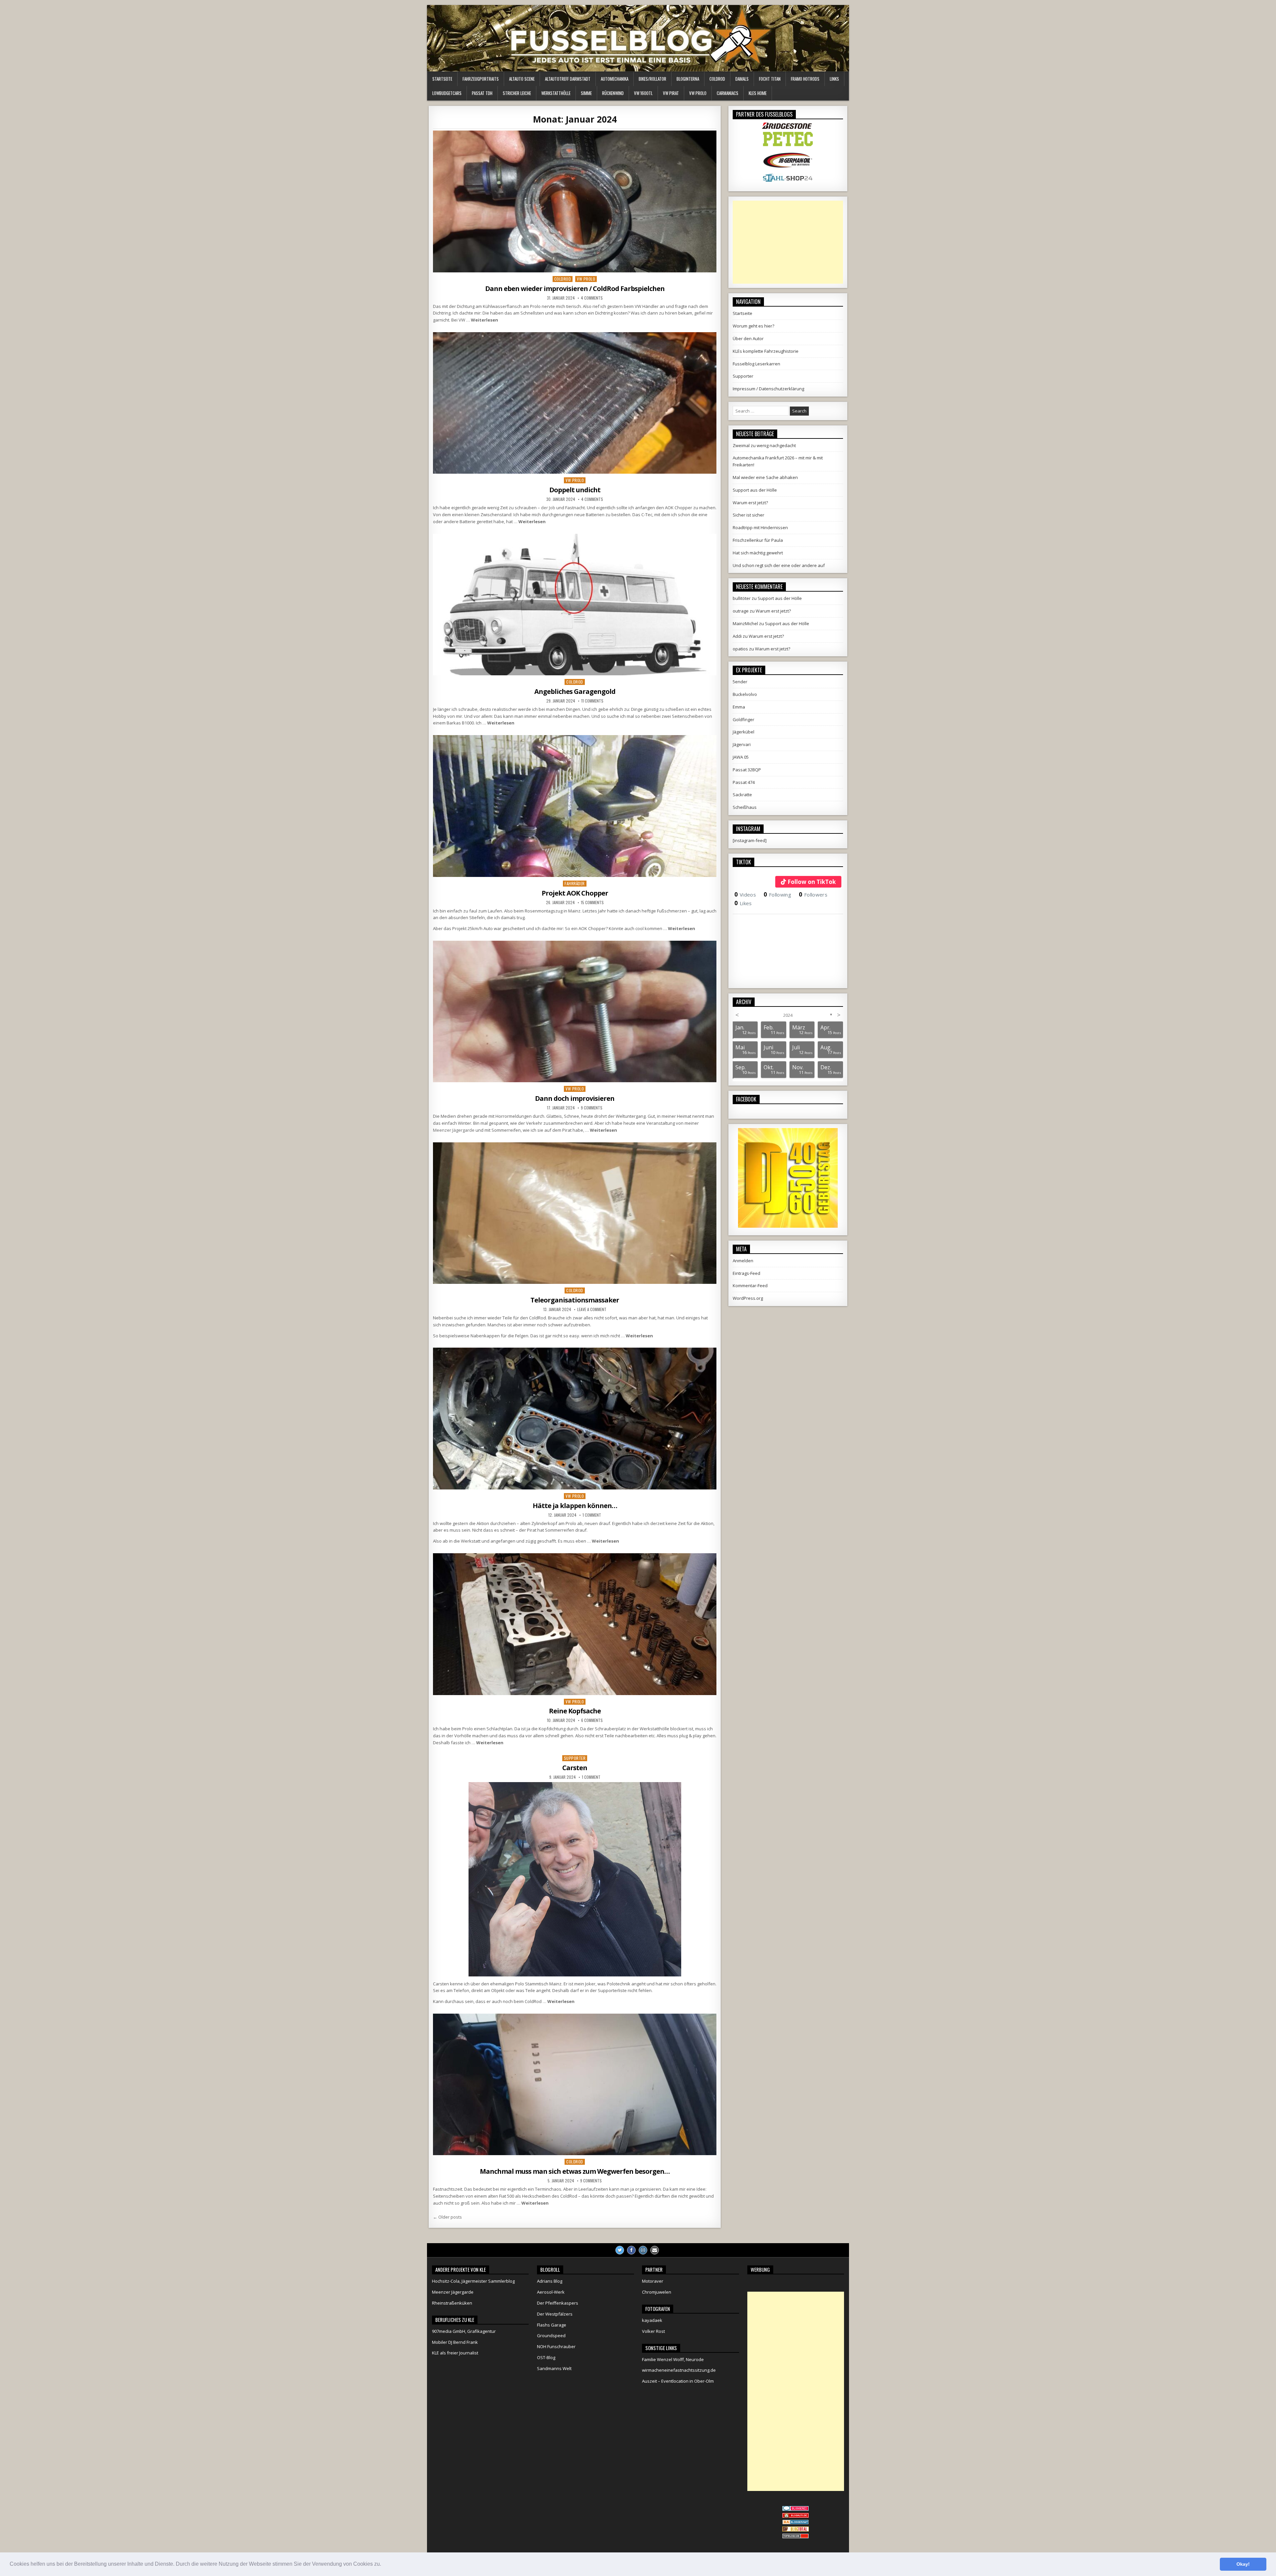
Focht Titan (770, 79)
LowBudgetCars (447, 93)
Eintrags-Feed (746, 1273)
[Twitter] (620, 2250)
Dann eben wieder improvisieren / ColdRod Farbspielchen (575, 288)
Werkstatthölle (556, 93)
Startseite (442, 79)
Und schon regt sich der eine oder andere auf (779, 565)
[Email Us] (655, 2250)
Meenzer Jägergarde (454, 1130)
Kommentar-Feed (750, 1286)
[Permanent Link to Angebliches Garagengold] (575, 605)
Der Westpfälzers (555, 2314)
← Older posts (447, 2217)
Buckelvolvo (745, 694)
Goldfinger (744, 719)
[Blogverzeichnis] (796, 2523)
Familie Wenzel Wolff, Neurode (673, 2359)
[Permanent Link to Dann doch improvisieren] (575, 1012)
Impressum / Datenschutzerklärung (768, 389)
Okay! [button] (1243, 2564)
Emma (739, 707)
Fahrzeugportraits (481, 79)
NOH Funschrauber (556, 2346)
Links (834, 79)
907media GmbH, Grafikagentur (464, 2331)
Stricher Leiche (517, 93)
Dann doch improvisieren (575, 1098)
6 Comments (592, 1720)
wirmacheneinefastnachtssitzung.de (679, 2370)
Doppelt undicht (575, 490)
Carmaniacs (728, 93)
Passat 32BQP (747, 770)
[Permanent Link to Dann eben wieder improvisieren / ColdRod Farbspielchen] (575, 201)
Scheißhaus (745, 807)
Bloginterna (688, 79)
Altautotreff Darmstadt (568, 79)
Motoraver (653, 2281)
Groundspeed (551, 2336)
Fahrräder (575, 883)
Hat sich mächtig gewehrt (758, 553)
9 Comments (592, 1108)
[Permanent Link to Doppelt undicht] (575, 403)
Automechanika (615, 79)
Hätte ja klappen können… (575, 1506)
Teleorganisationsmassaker (575, 1300)
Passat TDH (482, 93)
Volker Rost (653, 2331)
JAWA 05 (741, 757)
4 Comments (592, 298)
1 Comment (592, 1515)
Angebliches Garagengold (575, 691)
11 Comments (592, 701)
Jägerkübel (744, 732)
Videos (745, 895)
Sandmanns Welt (554, 2368)
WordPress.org (748, 1298)
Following (777, 895)
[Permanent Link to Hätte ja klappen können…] (575, 1419)
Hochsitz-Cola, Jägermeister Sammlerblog (473, 2281)
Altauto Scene (522, 79)
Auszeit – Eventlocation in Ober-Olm (678, 2381)
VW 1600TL (643, 93)
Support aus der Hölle (755, 490)
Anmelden (743, 1261)
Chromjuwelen (657, 2292)
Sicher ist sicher (748, 515)
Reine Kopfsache (575, 1711)
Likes (743, 903)
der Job (548, 508)
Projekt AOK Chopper (575, 893)
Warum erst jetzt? (750, 503)
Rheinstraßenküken (452, 2303)
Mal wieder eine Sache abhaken (765, 477)
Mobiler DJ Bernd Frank (455, 2342)
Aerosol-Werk (551, 2292)
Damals (742, 79)
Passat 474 (744, 782)
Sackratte (742, 795)
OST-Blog (546, 2357)
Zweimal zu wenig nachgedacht (764, 445)
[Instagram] (643, 2250)
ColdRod (717, 79)
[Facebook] (631, 2250)
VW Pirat (671, 93)
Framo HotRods (805, 79)
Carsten (575, 1768)
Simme (586, 93)
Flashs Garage (552, 2325)
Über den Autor (748, 338)
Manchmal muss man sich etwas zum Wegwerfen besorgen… (575, 2171)
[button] (383, 2565)
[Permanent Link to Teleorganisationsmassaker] (575, 1213)
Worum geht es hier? (753, 326)
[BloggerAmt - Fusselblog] (796, 2516)
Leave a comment (592, 1309)
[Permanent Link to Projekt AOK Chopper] (575, 806)
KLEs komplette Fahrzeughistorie (766, 351)
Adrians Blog (550, 2281)
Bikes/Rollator (652, 79)
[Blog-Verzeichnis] (796, 2509)
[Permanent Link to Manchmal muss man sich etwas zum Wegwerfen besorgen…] (575, 2085)
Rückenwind (613, 93)
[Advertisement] (788, 242)
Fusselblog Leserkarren (756, 364)
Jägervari (742, 744)
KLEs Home (758, 93)
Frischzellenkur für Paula (758, 540)
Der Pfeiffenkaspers (558, 2303)
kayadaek (652, 2320)
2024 (788, 1015)
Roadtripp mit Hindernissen (760, 527)
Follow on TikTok (812, 882)
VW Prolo (698, 93)
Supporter (575, 1758)
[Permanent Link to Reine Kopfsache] (575, 1624)
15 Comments (592, 903)
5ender (740, 682)
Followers (813, 895)
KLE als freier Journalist (455, 2353)
